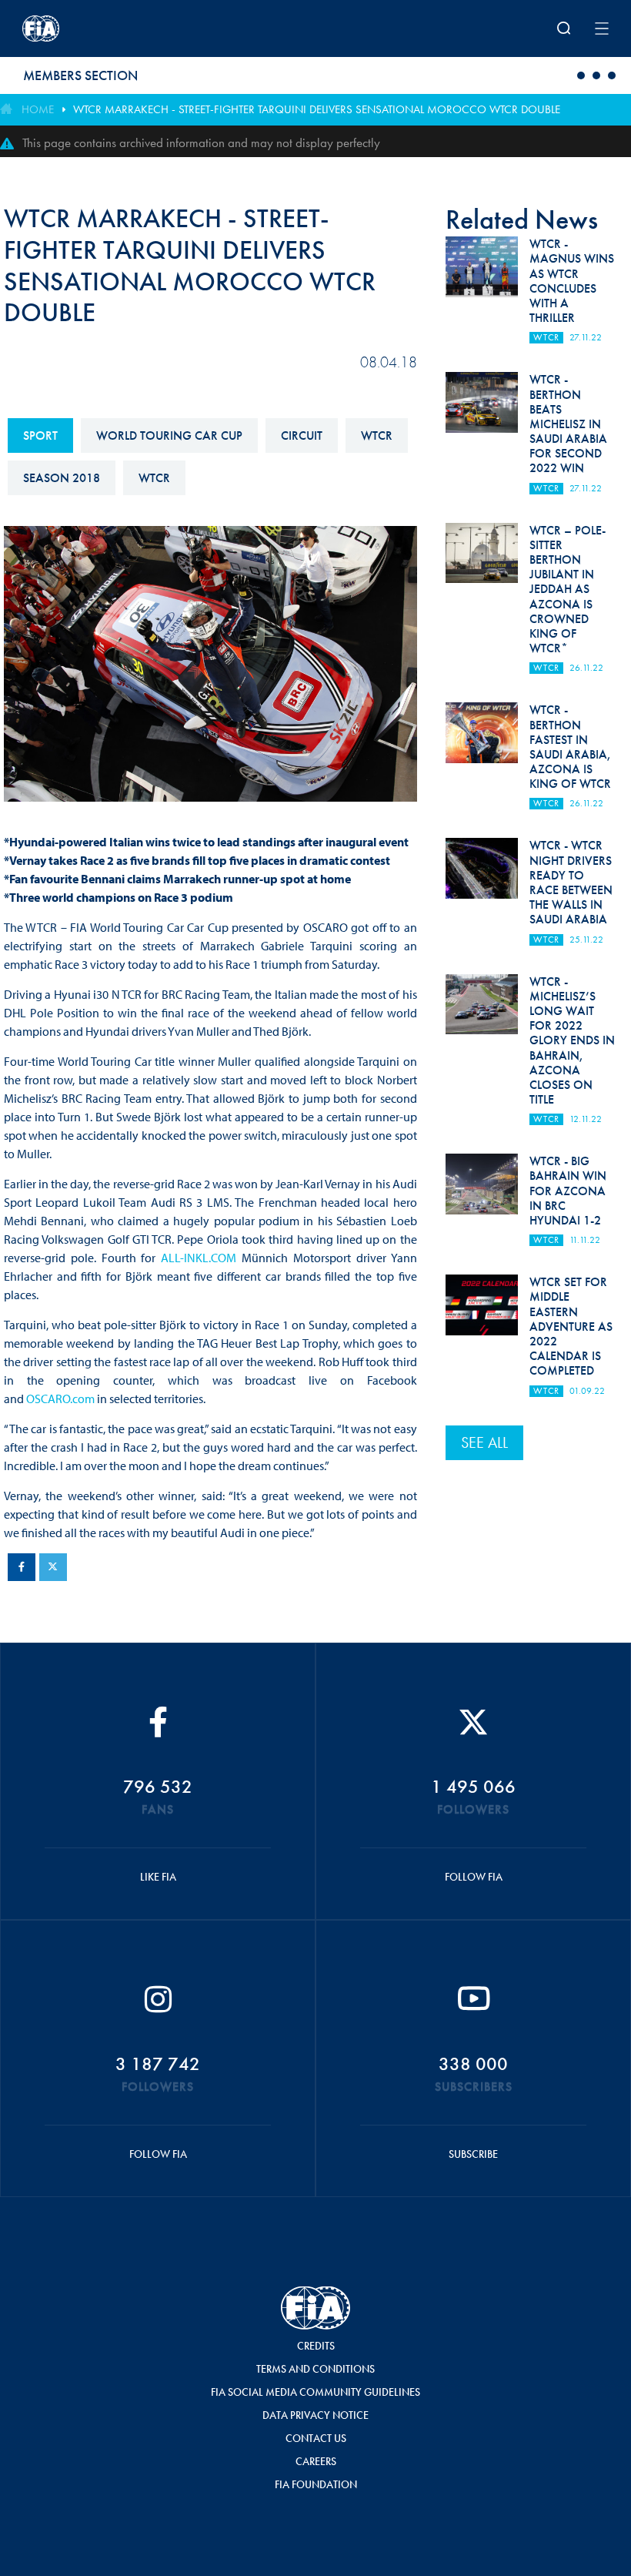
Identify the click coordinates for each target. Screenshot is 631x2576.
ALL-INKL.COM (199, 1258)
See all (484, 1442)
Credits (316, 2346)
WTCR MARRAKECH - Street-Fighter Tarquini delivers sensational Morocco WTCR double (317, 109)
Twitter (53, 1567)
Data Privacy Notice (315, 2415)
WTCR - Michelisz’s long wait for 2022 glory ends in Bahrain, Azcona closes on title (572, 1041)
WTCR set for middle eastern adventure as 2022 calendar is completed (571, 1326)
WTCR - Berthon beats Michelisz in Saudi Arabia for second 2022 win (568, 424)
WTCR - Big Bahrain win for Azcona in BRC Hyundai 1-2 (568, 1191)
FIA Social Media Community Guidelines (315, 2392)
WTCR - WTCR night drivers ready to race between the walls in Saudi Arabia (571, 882)
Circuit (302, 435)
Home (38, 109)
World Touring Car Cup (169, 435)
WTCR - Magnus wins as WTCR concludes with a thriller (572, 281)
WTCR (377, 435)
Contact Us (316, 2438)
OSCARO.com (60, 1399)
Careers (316, 2461)
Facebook (22, 1567)
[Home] (130, 28)
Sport (40, 435)
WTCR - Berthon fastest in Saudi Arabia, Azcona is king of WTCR (570, 747)
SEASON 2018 (62, 478)
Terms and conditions (315, 2369)
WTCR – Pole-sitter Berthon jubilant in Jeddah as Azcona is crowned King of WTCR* (568, 590)
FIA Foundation (316, 2484)
